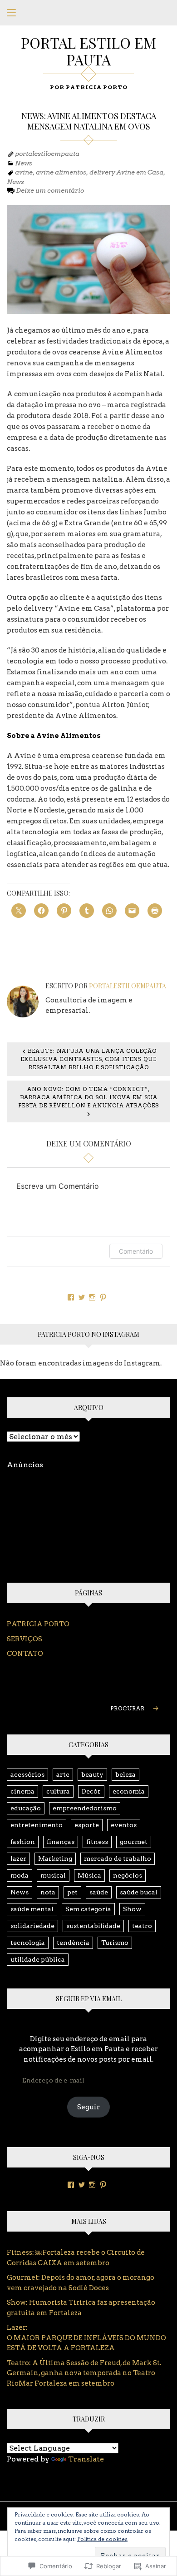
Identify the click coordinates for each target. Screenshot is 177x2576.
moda (20, 1875)
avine (24, 172)
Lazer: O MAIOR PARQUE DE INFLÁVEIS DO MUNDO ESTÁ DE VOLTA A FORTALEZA (87, 2338)
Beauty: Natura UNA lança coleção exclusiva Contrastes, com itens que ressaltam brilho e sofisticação (88, 1059)
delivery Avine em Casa (126, 172)
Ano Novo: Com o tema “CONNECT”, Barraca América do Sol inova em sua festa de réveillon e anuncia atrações (88, 1097)
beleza (125, 1774)
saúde (99, 1892)
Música (89, 1875)
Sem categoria (88, 1909)
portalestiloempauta (47, 154)
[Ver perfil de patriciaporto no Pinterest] (103, 1297)
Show (132, 1909)
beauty (92, 1774)
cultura (58, 1791)
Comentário (136, 1251)
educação (26, 1808)
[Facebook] (71, 2185)
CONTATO (25, 1654)
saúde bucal (139, 1892)
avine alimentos (61, 172)
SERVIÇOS (25, 1639)
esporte (87, 1825)
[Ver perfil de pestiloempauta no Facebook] (71, 1297)
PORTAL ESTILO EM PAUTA (88, 51)
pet (72, 1892)
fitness (97, 1842)
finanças (61, 1842)
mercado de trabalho (118, 1859)
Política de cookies (102, 2539)
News (24, 163)
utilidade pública (38, 1959)
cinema (22, 1791)
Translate (86, 2459)
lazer (18, 1859)
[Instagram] (92, 2185)
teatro (142, 1926)
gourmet (134, 1842)
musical (53, 1875)
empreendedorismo (85, 1808)
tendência (73, 1943)
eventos (124, 1825)
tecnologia (28, 1943)
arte (63, 1774)
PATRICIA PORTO (38, 1624)
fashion (23, 1842)
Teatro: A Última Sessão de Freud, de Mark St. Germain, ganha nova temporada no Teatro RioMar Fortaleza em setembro (84, 2373)
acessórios (27, 1774)
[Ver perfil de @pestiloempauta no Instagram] (92, 1297)
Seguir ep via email (89, 1999)
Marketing (55, 1859)
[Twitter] (82, 2185)
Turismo (115, 1943)
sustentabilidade (93, 1926)
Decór (91, 1791)
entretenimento (37, 1825)
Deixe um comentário (50, 190)
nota (48, 1892)
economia (129, 1791)
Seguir (88, 2107)
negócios (128, 1875)
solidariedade (32, 1926)
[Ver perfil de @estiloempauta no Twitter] (82, 1297)
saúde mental (32, 1909)
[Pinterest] (103, 2185)
